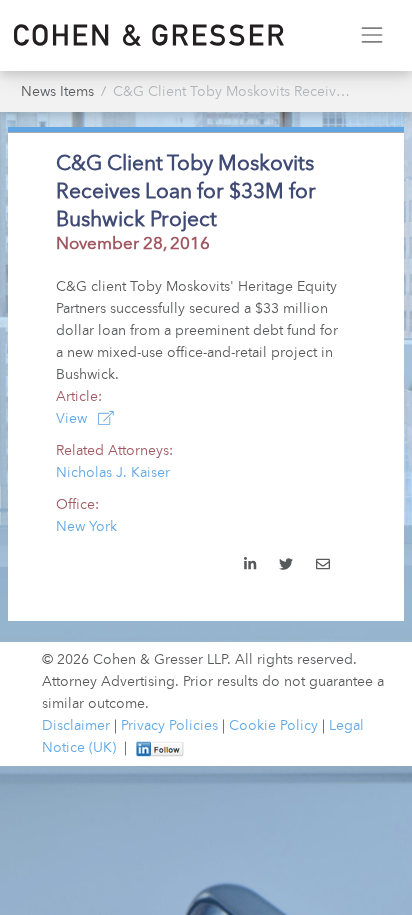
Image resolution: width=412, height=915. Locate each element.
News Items (57, 92)
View (73, 419)
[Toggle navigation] (371, 35)
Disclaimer (76, 726)
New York (86, 527)
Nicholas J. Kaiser (113, 473)
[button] (322, 566)
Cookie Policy (273, 726)
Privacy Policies (169, 726)
